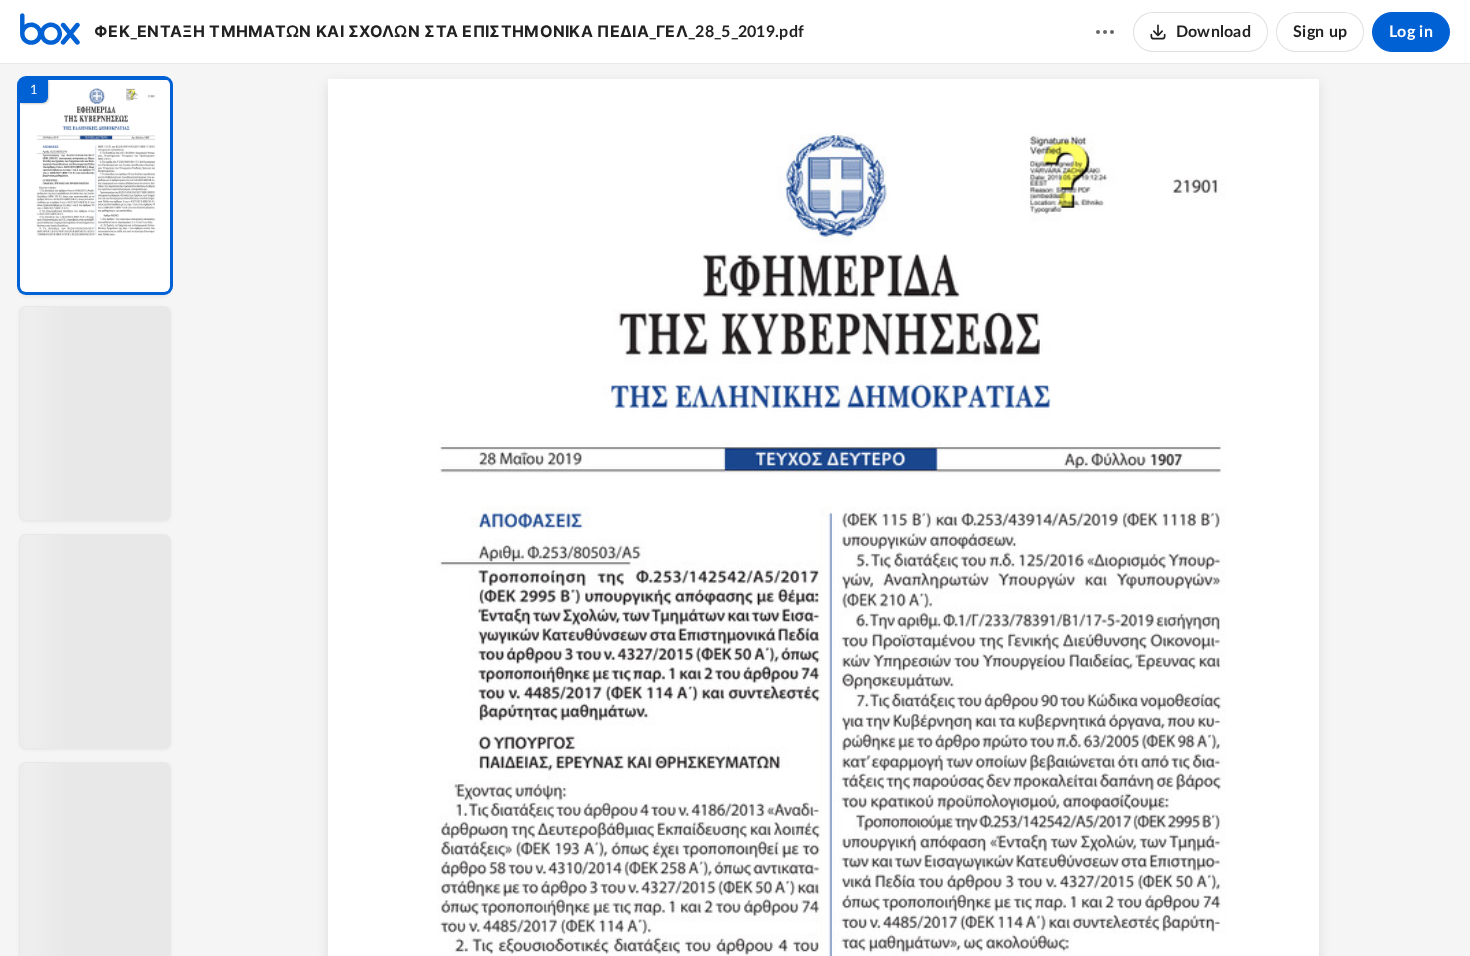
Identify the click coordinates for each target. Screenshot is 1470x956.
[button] (95, 185)
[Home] (50, 32)
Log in (1411, 32)
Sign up (1320, 32)
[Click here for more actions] (1105, 32)
